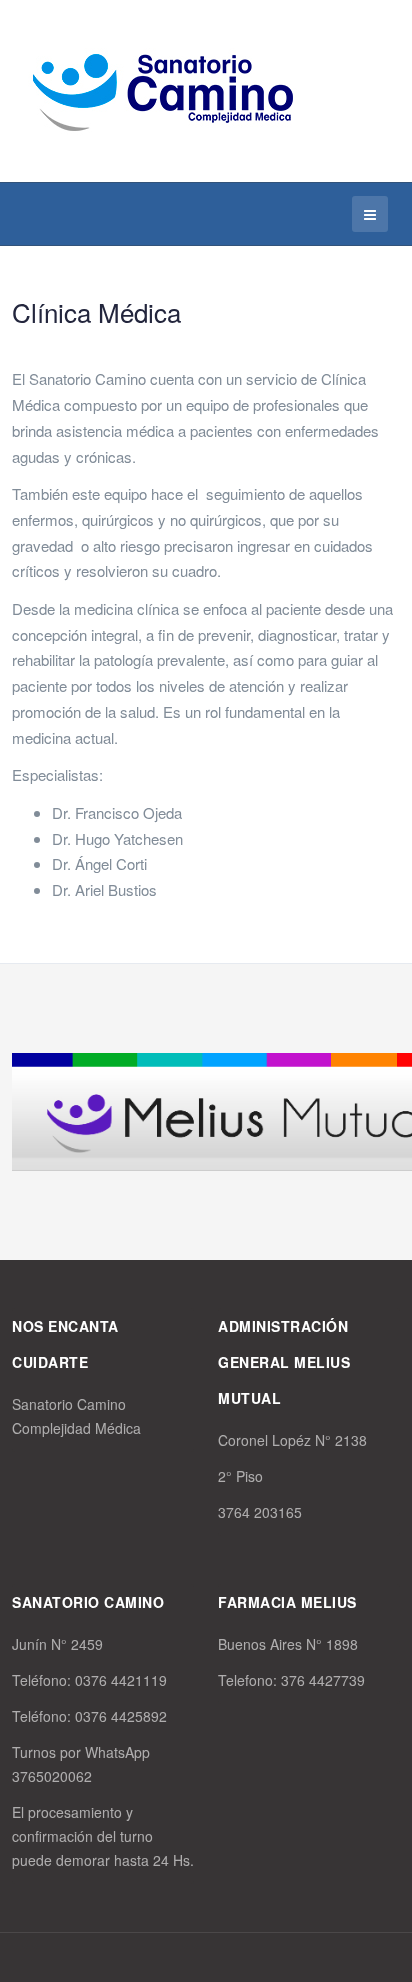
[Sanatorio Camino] (162, 88)
